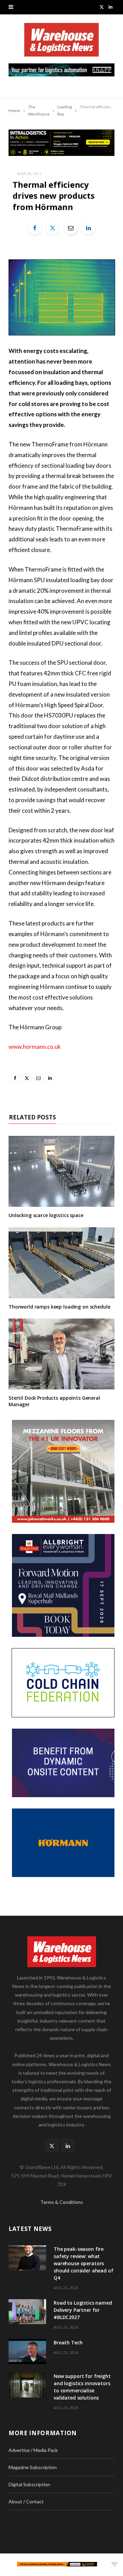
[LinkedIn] (88, 228)
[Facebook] (35, 228)
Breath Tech (68, 2342)
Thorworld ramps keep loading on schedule (59, 1307)
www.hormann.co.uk (35, 1047)
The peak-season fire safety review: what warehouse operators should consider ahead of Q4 (84, 2263)
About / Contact (26, 2501)
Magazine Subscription (33, 2467)
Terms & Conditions (62, 2202)
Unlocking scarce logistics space (46, 1215)
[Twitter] (53, 228)
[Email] (71, 228)
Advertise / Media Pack (33, 2450)
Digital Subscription (29, 2484)
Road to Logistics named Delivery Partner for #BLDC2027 (83, 2310)
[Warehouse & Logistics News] (61, 43)
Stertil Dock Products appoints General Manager (54, 1401)
